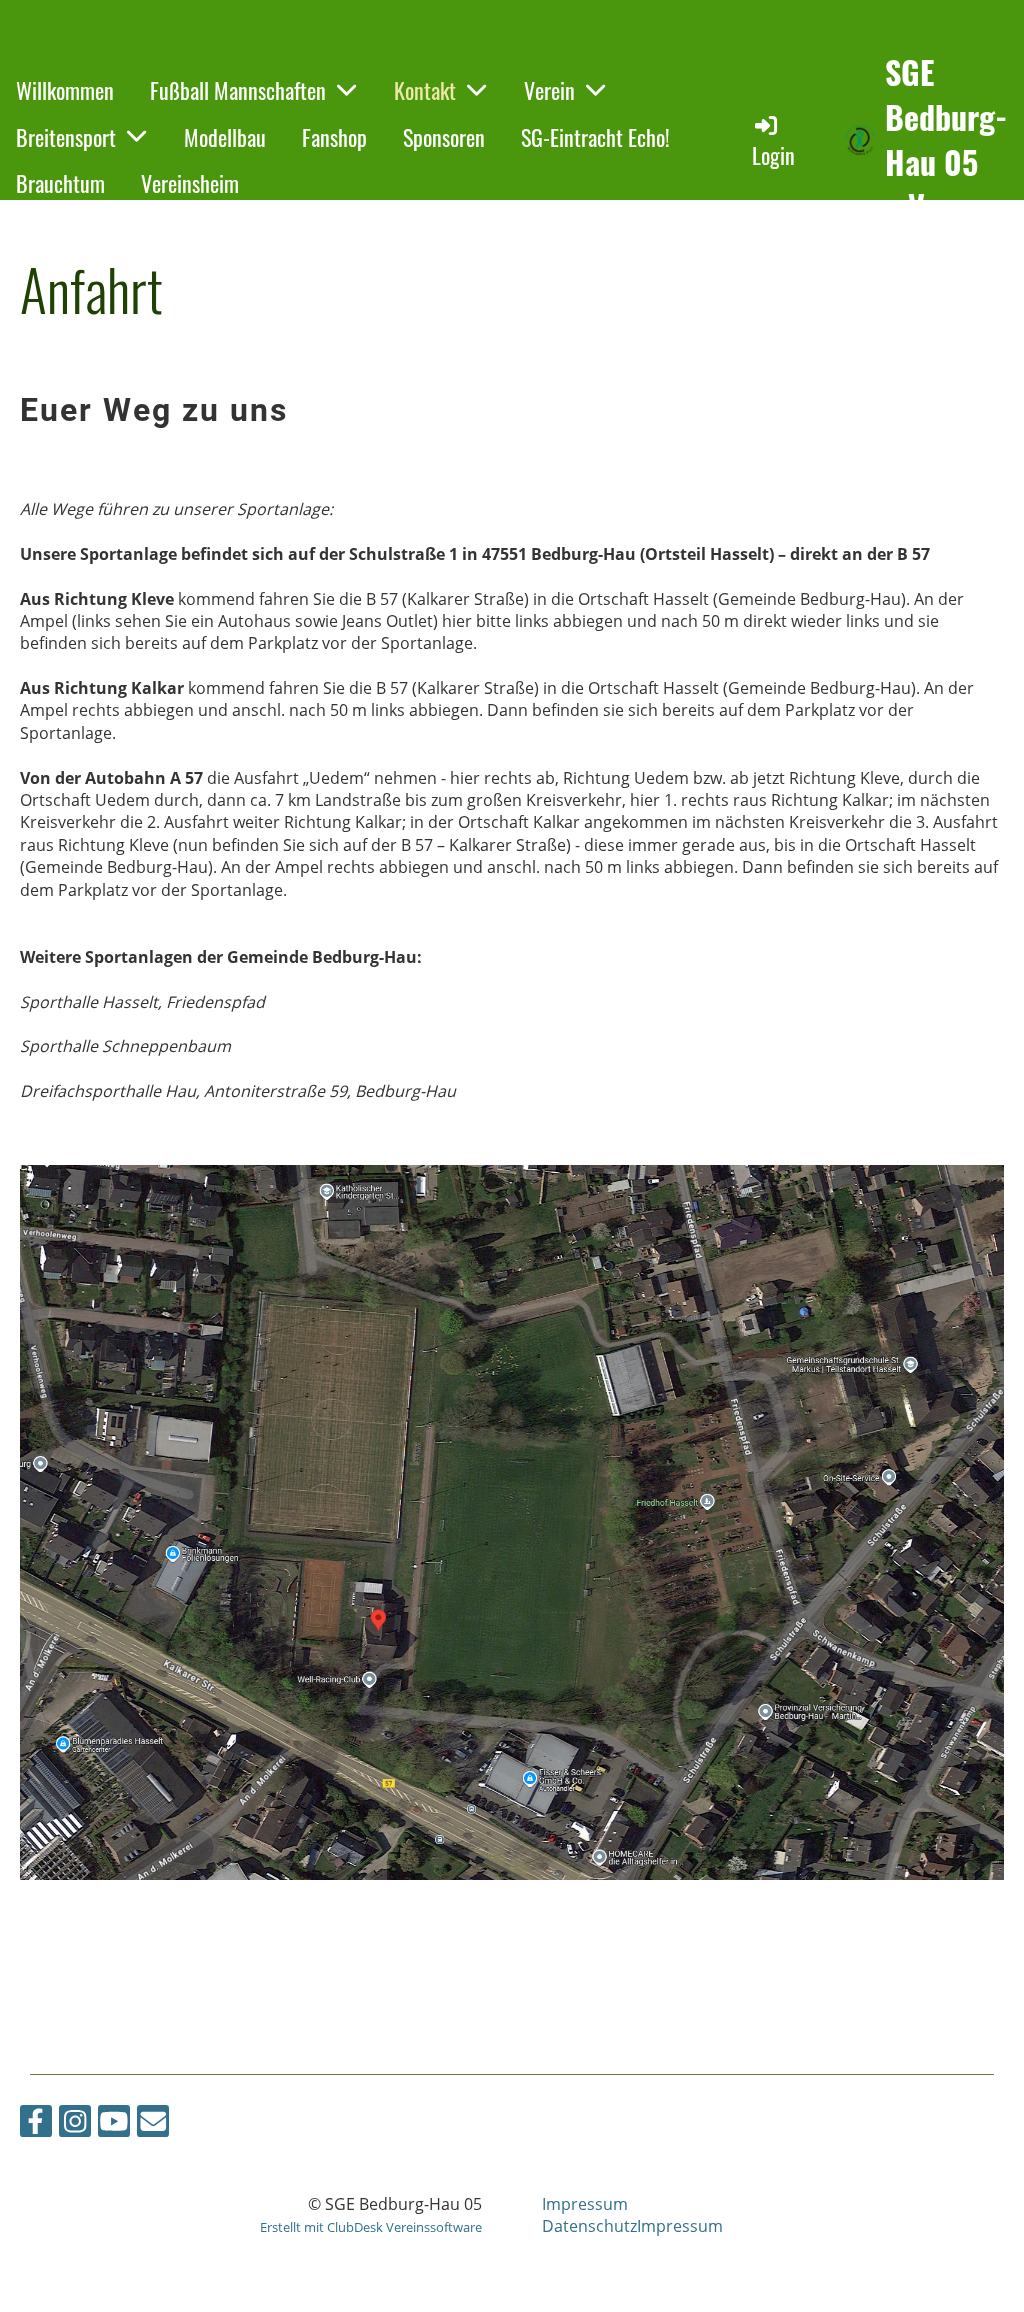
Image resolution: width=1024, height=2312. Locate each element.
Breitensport (66, 137)
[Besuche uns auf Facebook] (36, 2124)
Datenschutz (589, 2226)
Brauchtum (60, 183)
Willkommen (65, 90)
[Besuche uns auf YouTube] (114, 2124)
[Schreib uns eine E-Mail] (153, 2124)
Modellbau (225, 137)
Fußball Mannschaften (238, 90)
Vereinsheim (190, 183)
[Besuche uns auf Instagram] (75, 2124)
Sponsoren (444, 137)
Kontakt (425, 90)
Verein (549, 90)
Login (773, 155)
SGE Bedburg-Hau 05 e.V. (946, 139)
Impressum (585, 2204)
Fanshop (334, 137)
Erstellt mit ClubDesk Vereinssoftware (371, 2227)
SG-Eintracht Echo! (595, 137)
